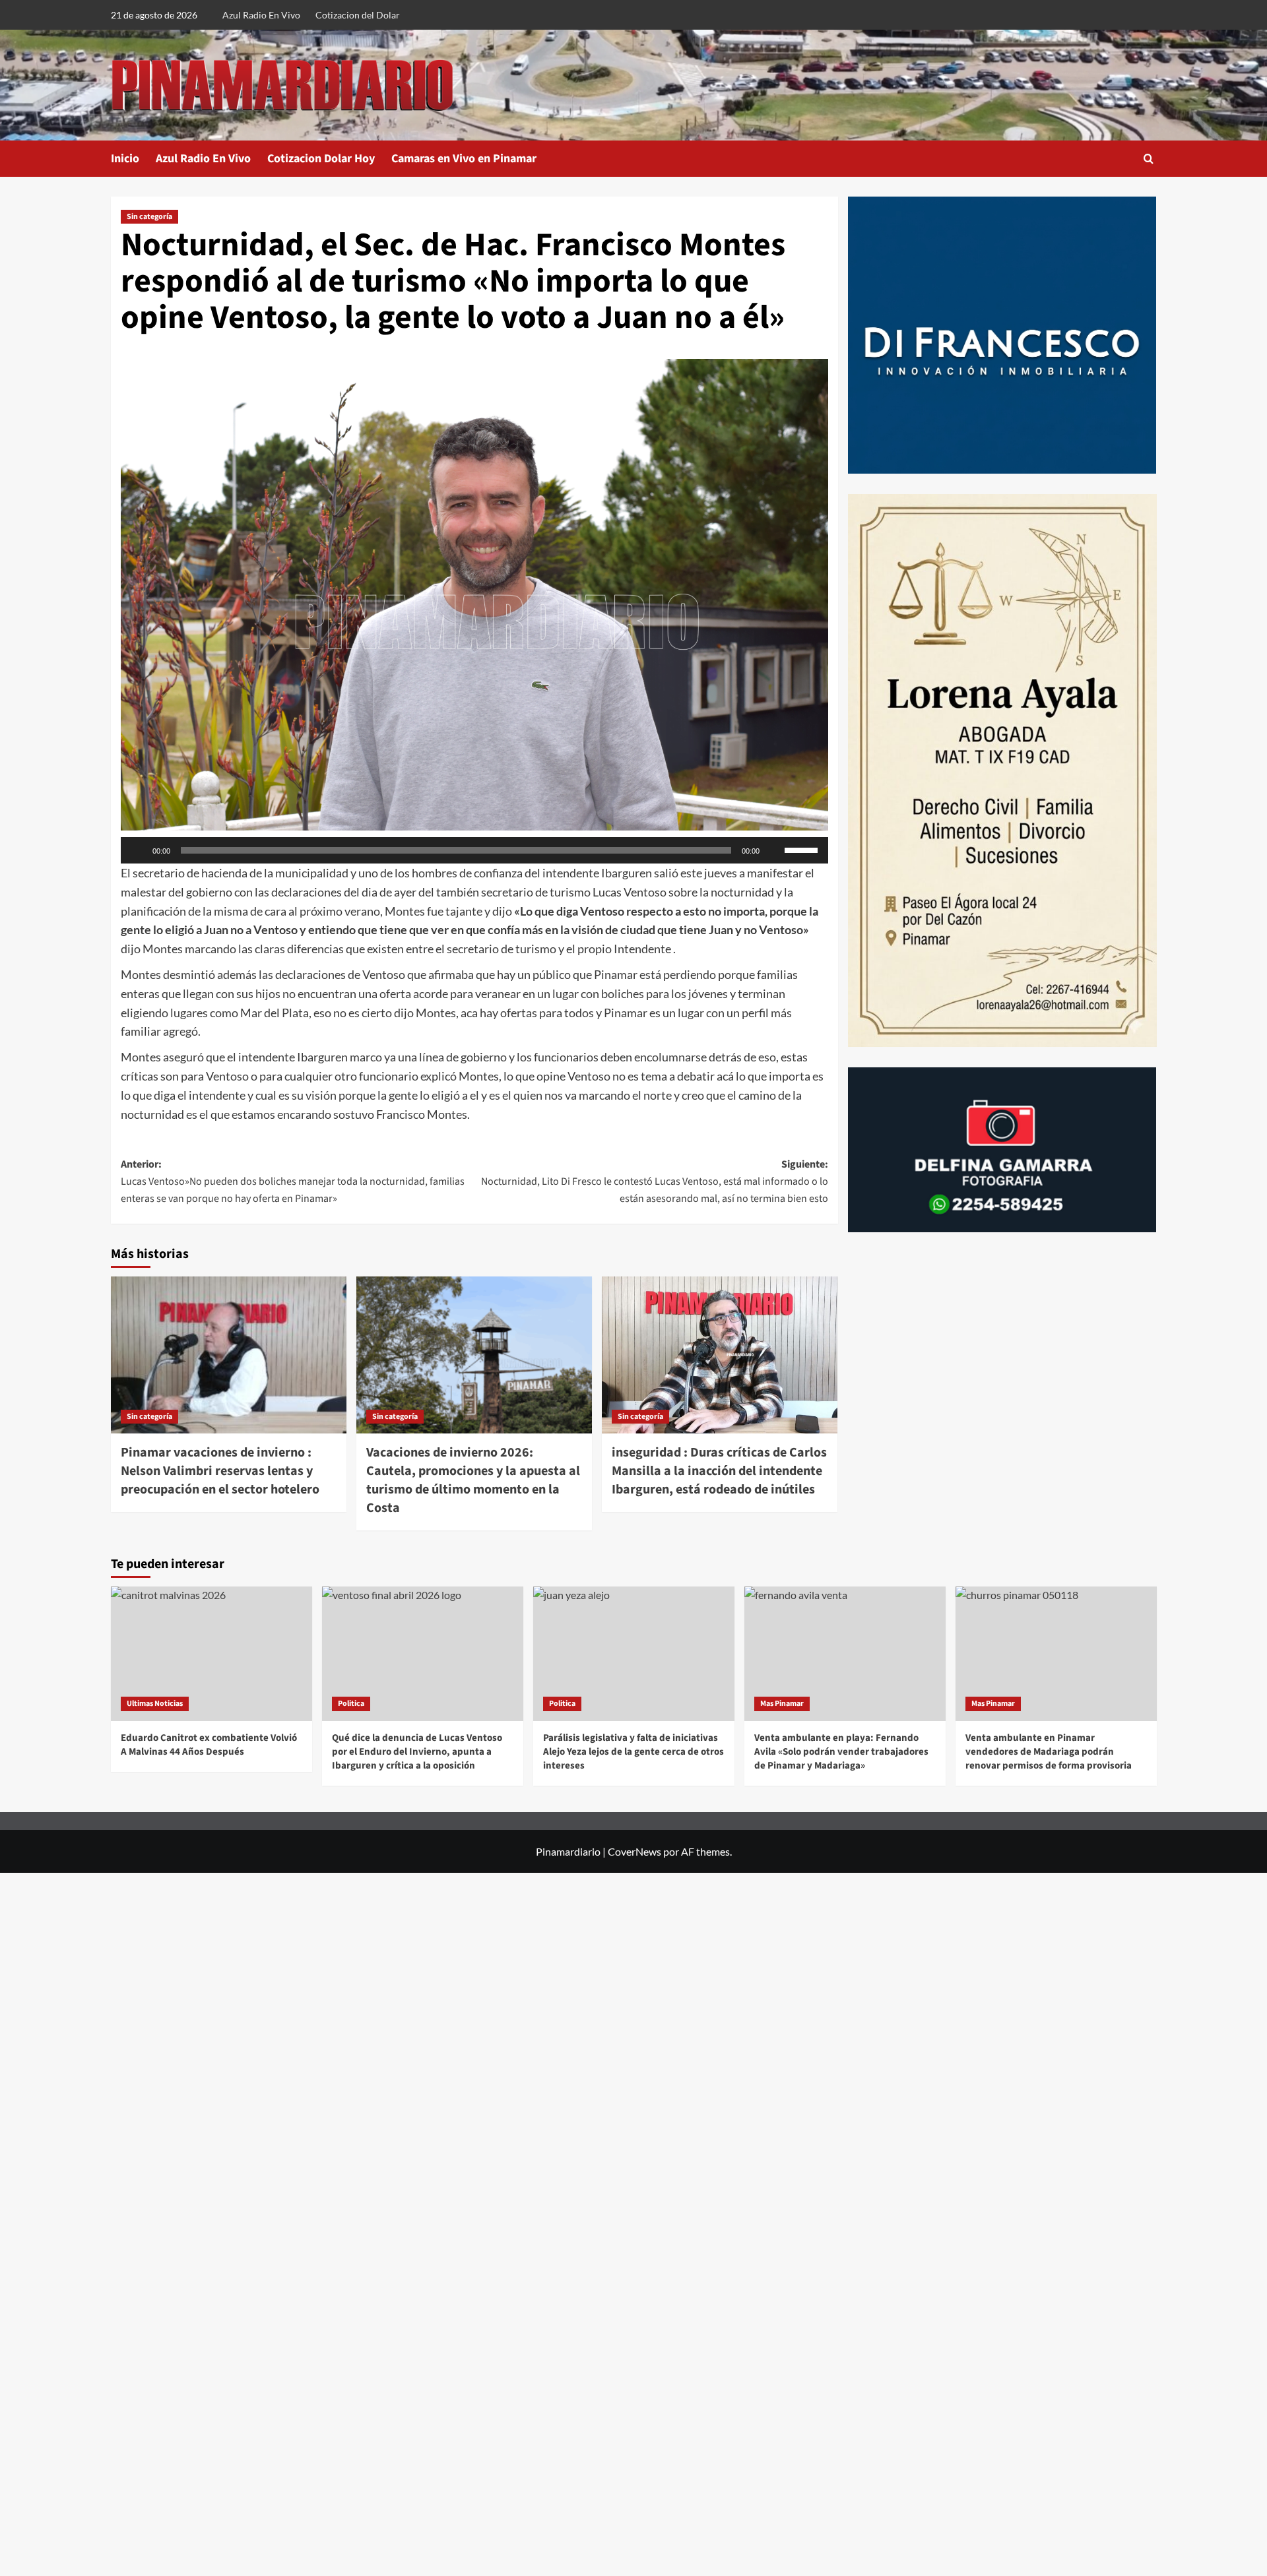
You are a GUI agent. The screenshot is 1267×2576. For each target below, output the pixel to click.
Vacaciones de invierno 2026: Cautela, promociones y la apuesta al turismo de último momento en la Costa (473, 1480)
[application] (474, 850)
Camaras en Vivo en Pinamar (464, 159)
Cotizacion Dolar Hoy (321, 159)
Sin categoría (149, 217)
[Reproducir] (138, 850)
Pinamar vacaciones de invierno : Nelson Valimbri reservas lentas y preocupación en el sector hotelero (220, 1471)
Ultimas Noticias (155, 1704)
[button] (1149, 159)
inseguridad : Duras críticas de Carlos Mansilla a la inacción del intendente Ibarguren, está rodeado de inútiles (719, 1471)
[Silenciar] (774, 850)
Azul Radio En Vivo (261, 15)
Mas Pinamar (782, 1704)
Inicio (125, 159)
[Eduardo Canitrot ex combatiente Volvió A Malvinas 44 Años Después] (211, 1653)
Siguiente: (655, 1181)
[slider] (803, 849)
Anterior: (293, 1181)
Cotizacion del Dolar (358, 15)
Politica (351, 1704)
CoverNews (634, 1851)
